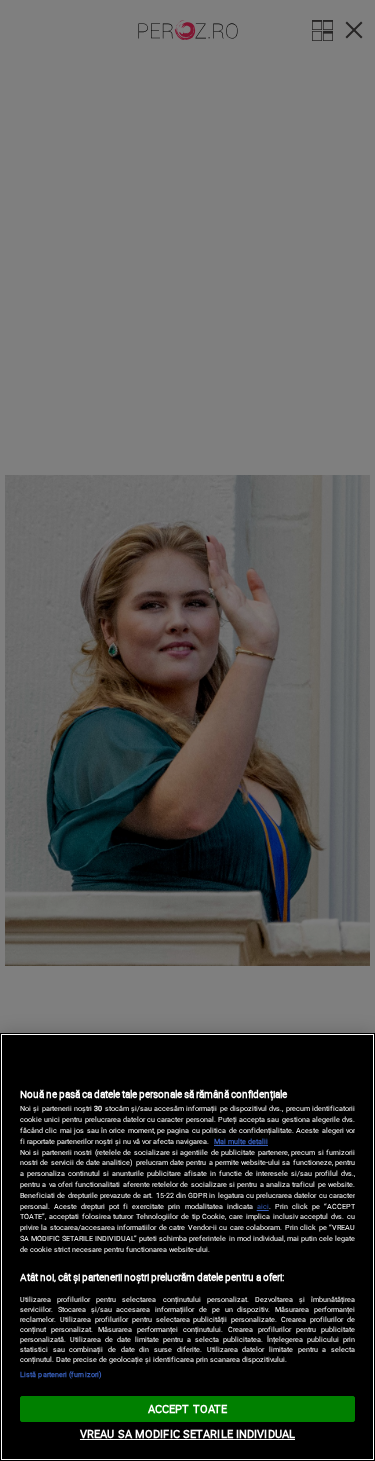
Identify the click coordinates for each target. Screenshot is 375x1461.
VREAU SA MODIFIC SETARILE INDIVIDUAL (187, 1433)
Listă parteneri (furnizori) (61, 1374)
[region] (187, 1247)
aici (263, 1206)
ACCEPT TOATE (187, 1408)
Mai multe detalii (241, 1141)
